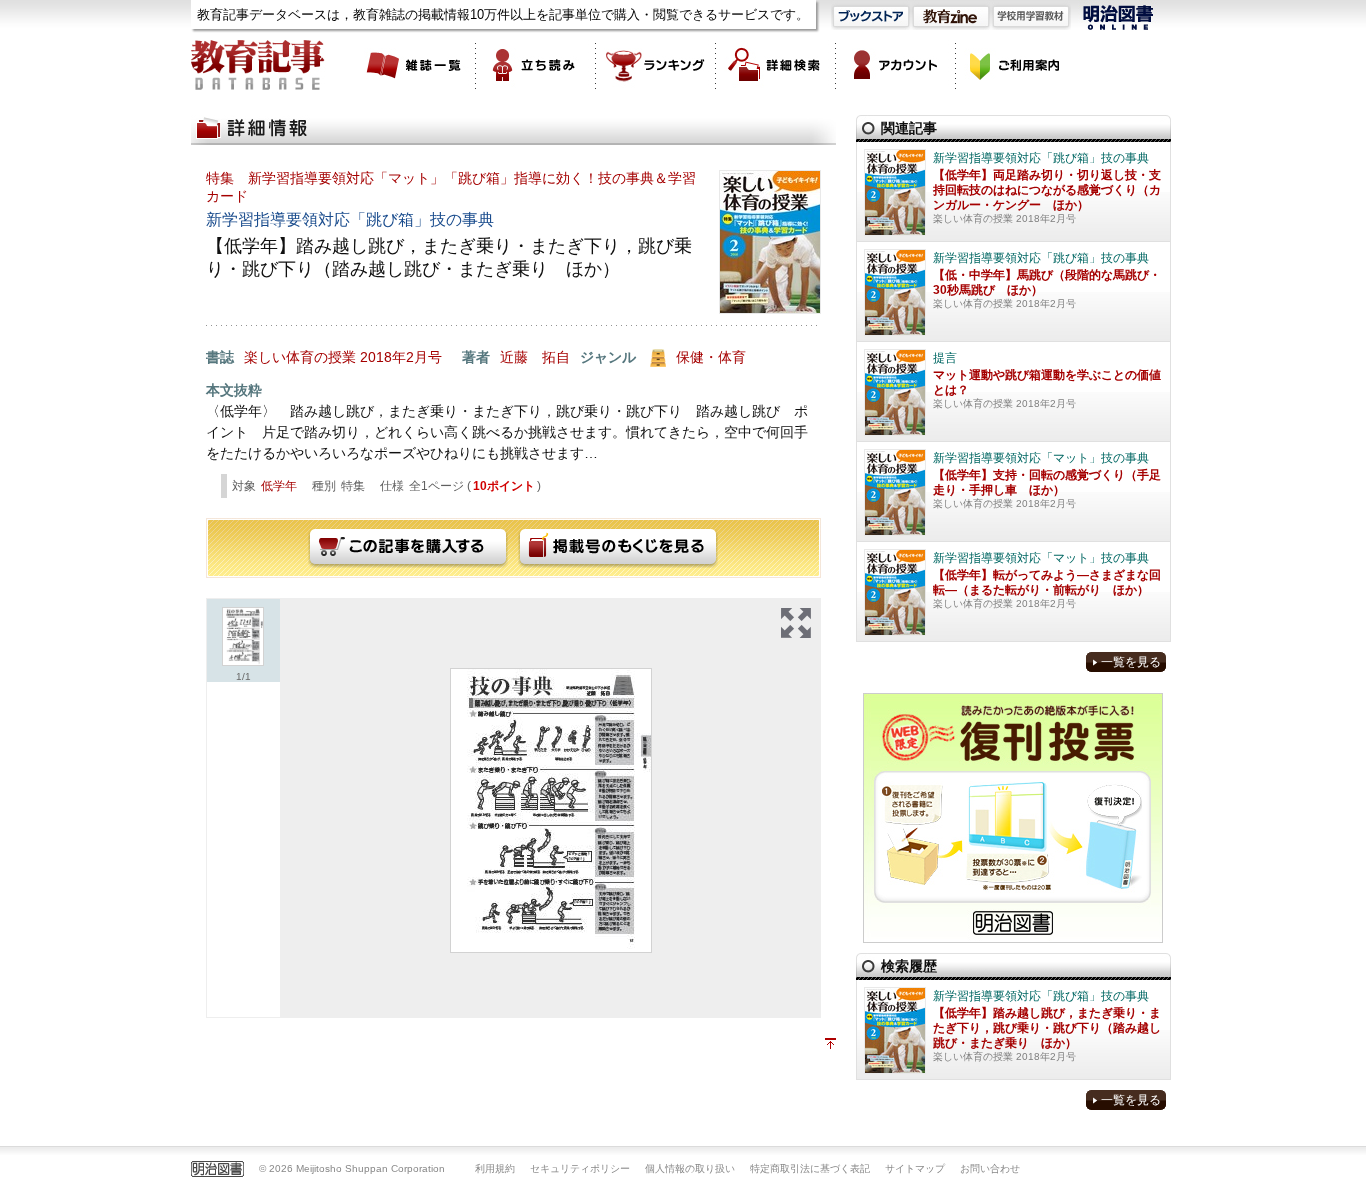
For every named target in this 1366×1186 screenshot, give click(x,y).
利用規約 (495, 1168)
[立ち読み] (536, 65)
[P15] (551, 810)
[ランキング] (656, 65)
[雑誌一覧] (416, 65)
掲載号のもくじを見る (618, 548)
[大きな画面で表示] (796, 623)
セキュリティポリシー (580, 1168)
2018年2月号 (401, 357)
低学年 (279, 486)
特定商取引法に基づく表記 (810, 1168)
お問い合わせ (990, 1168)
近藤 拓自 (535, 357)
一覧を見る (1131, 662)
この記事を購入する (408, 548)
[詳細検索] (776, 65)
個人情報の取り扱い (690, 1168)
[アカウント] (896, 65)
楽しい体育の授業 (300, 357)
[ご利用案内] (1016, 65)
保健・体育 (711, 357)
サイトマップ (915, 1168)
